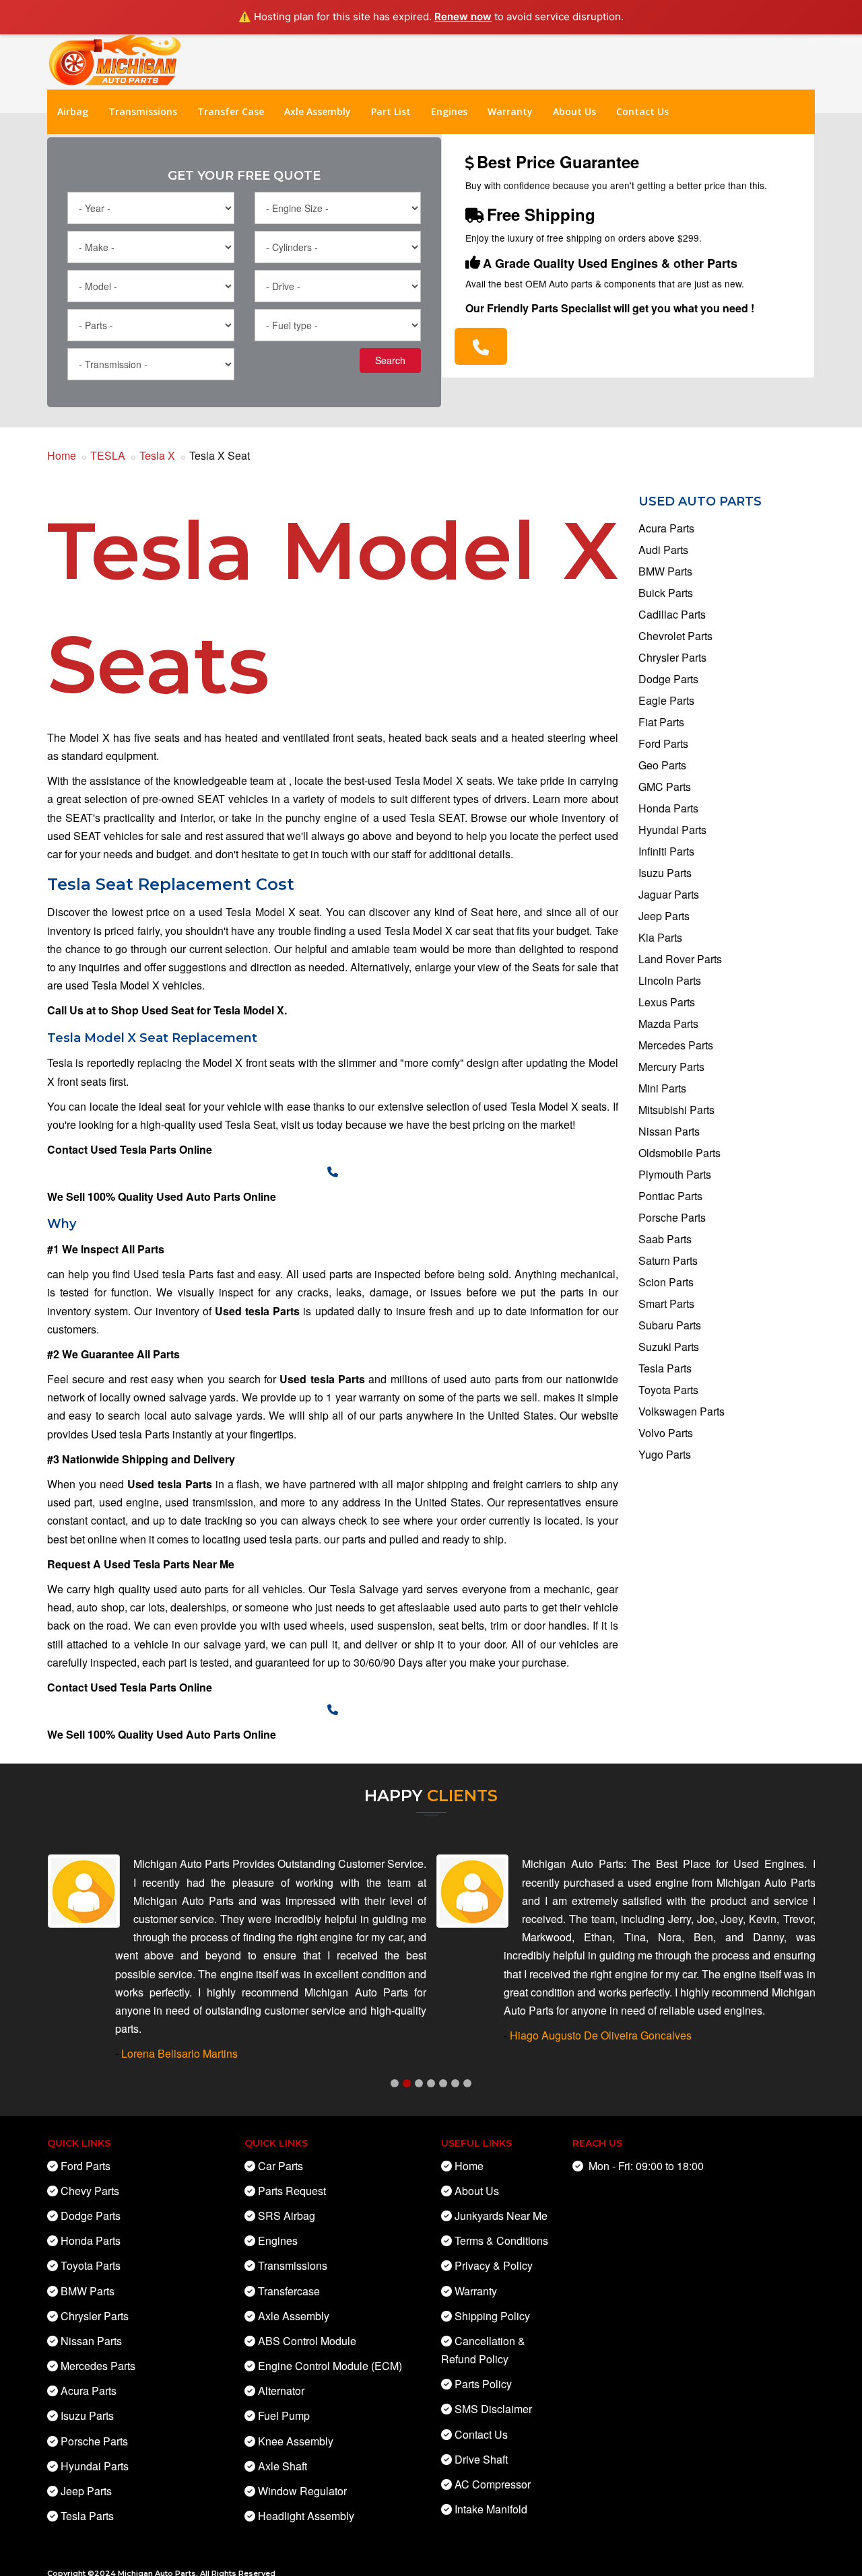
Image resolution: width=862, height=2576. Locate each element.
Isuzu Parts (665, 873)
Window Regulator (302, 2491)
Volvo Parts (666, 1433)
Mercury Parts (671, 1067)
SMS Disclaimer (493, 2409)
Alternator (281, 2391)
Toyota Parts (668, 1390)
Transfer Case (231, 111)
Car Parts (280, 2166)
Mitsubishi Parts (676, 1110)
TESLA (108, 455)
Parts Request (292, 2191)
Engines (449, 111)
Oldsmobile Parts (679, 1153)
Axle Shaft (283, 2466)
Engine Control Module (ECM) (330, 2366)
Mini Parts (662, 1088)
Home (62, 455)
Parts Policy (483, 2384)
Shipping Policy (492, 2316)
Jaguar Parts (669, 894)
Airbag (73, 111)
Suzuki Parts (669, 1347)
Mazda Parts (668, 1023)
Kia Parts (660, 937)
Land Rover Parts (680, 959)
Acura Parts (666, 528)
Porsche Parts (672, 1217)
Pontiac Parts (670, 1196)
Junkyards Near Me (501, 2216)
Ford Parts (663, 743)
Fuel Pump (284, 2416)
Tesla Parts (665, 1368)
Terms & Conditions (501, 2240)
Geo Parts (662, 765)
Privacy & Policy (494, 2265)
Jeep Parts (664, 916)
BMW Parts (665, 571)
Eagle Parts (666, 700)
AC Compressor (493, 2484)
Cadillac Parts (672, 614)
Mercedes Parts (676, 1045)
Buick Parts (666, 593)
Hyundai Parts (672, 830)
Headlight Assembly (306, 2516)
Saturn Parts (668, 1260)
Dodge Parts (668, 679)
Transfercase (289, 2291)
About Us (574, 111)
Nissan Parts (669, 1131)
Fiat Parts (661, 722)
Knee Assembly (296, 2441)
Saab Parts (665, 1239)
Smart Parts (666, 1303)
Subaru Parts (670, 1325)
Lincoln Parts (670, 980)
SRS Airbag (287, 2216)
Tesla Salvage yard (378, 1589)
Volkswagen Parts (682, 1411)
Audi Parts (663, 550)
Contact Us (642, 111)
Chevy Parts (90, 2191)
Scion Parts (666, 1282)
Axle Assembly (318, 111)
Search (390, 360)
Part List (391, 111)
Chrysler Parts (672, 657)
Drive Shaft (481, 2459)
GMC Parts (665, 787)
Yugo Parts (665, 1454)
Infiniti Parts (666, 851)
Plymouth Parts (675, 1174)
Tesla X (157, 455)
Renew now (463, 16)
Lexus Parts (667, 1002)
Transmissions (143, 111)
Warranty (510, 111)
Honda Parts (668, 808)
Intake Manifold (491, 2509)
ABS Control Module (307, 2341)
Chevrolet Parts (675, 636)
